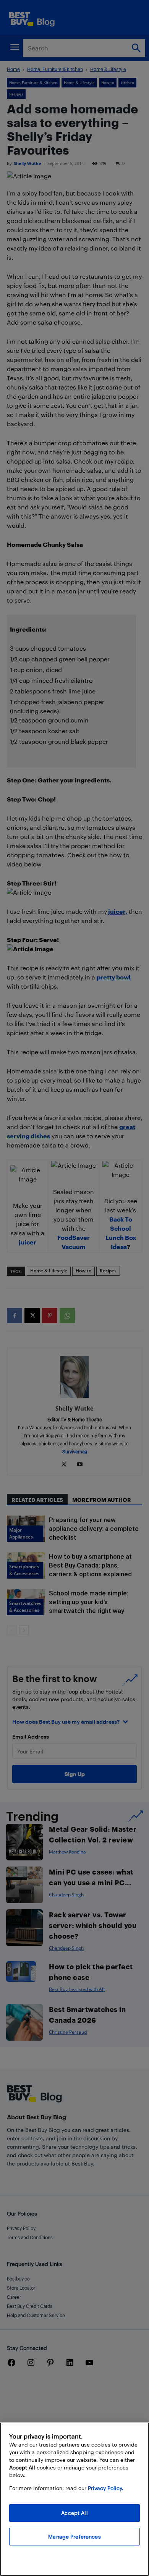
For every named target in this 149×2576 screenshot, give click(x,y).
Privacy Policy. (106, 2488)
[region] (74, 2499)
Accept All (74, 2513)
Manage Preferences (74, 2536)
